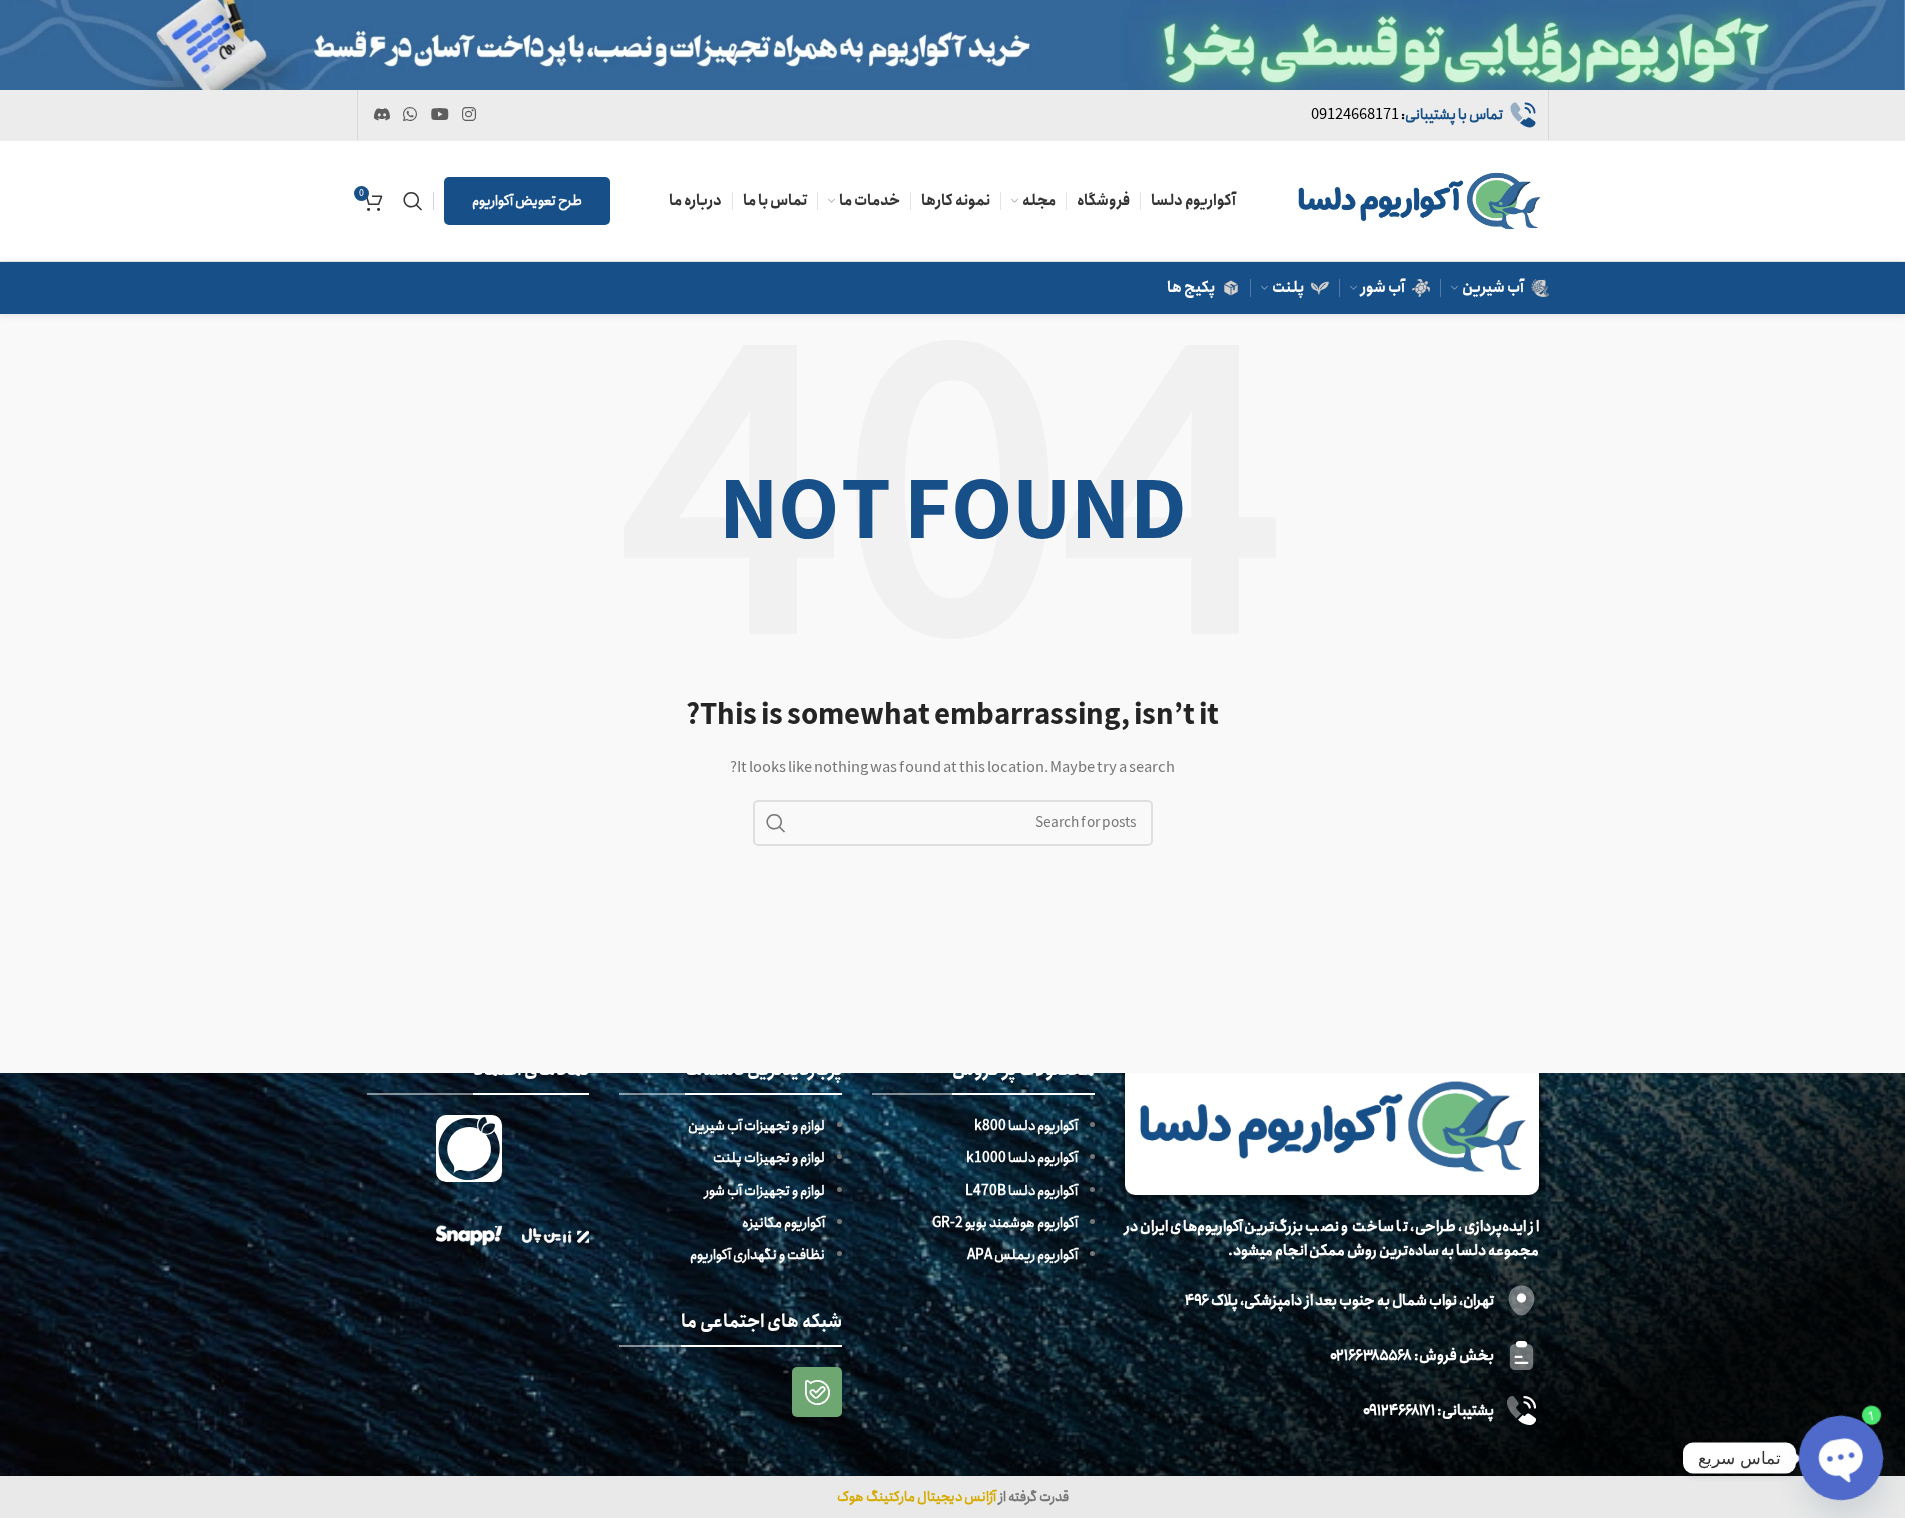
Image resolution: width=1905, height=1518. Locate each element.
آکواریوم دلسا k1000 (1022, 1158)
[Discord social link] (382, 115)
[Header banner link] (952, 45)
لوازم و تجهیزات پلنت (769, 1158)
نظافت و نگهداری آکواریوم (757, 1255)
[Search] (413, 201)
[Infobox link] (1424, 115)
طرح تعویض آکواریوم (527, 201)
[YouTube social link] (439, 115)
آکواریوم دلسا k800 (1026, 1126)
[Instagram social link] (468, 115)
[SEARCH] (776, 823)
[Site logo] (1419, 200)
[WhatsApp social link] (410, 115)
